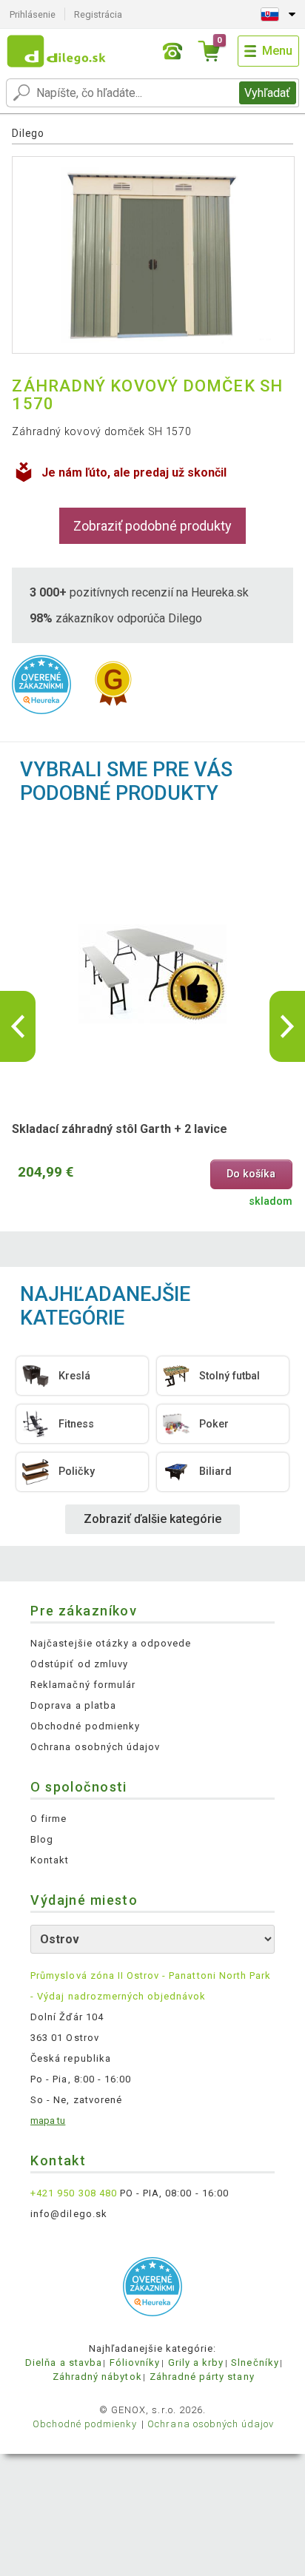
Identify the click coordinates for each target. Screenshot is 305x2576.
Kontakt (50, 1860)
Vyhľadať (267, 93)
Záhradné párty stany (202, 2377)
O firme (48, 1819)
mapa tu (48, 2121)
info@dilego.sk (69, 2214)
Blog (42, 1839)
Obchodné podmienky (85, 1726)
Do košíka (251, 1174)
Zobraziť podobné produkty (152, 526)
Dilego (28, 133)
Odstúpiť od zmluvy (79, 1664)
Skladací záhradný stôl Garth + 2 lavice (120, 1129)
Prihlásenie (33, 14)
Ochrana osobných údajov (95, 1747)
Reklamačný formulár (83, 1685)
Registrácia (98, 14)
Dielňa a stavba (64, 2363)
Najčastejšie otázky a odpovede (111, 1643)
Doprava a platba (73, 1705)
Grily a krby (196, 2363)
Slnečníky (255, 2363)
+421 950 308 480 (74, 2193)
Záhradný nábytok (97, 2377)
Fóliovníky (135, 2363)
